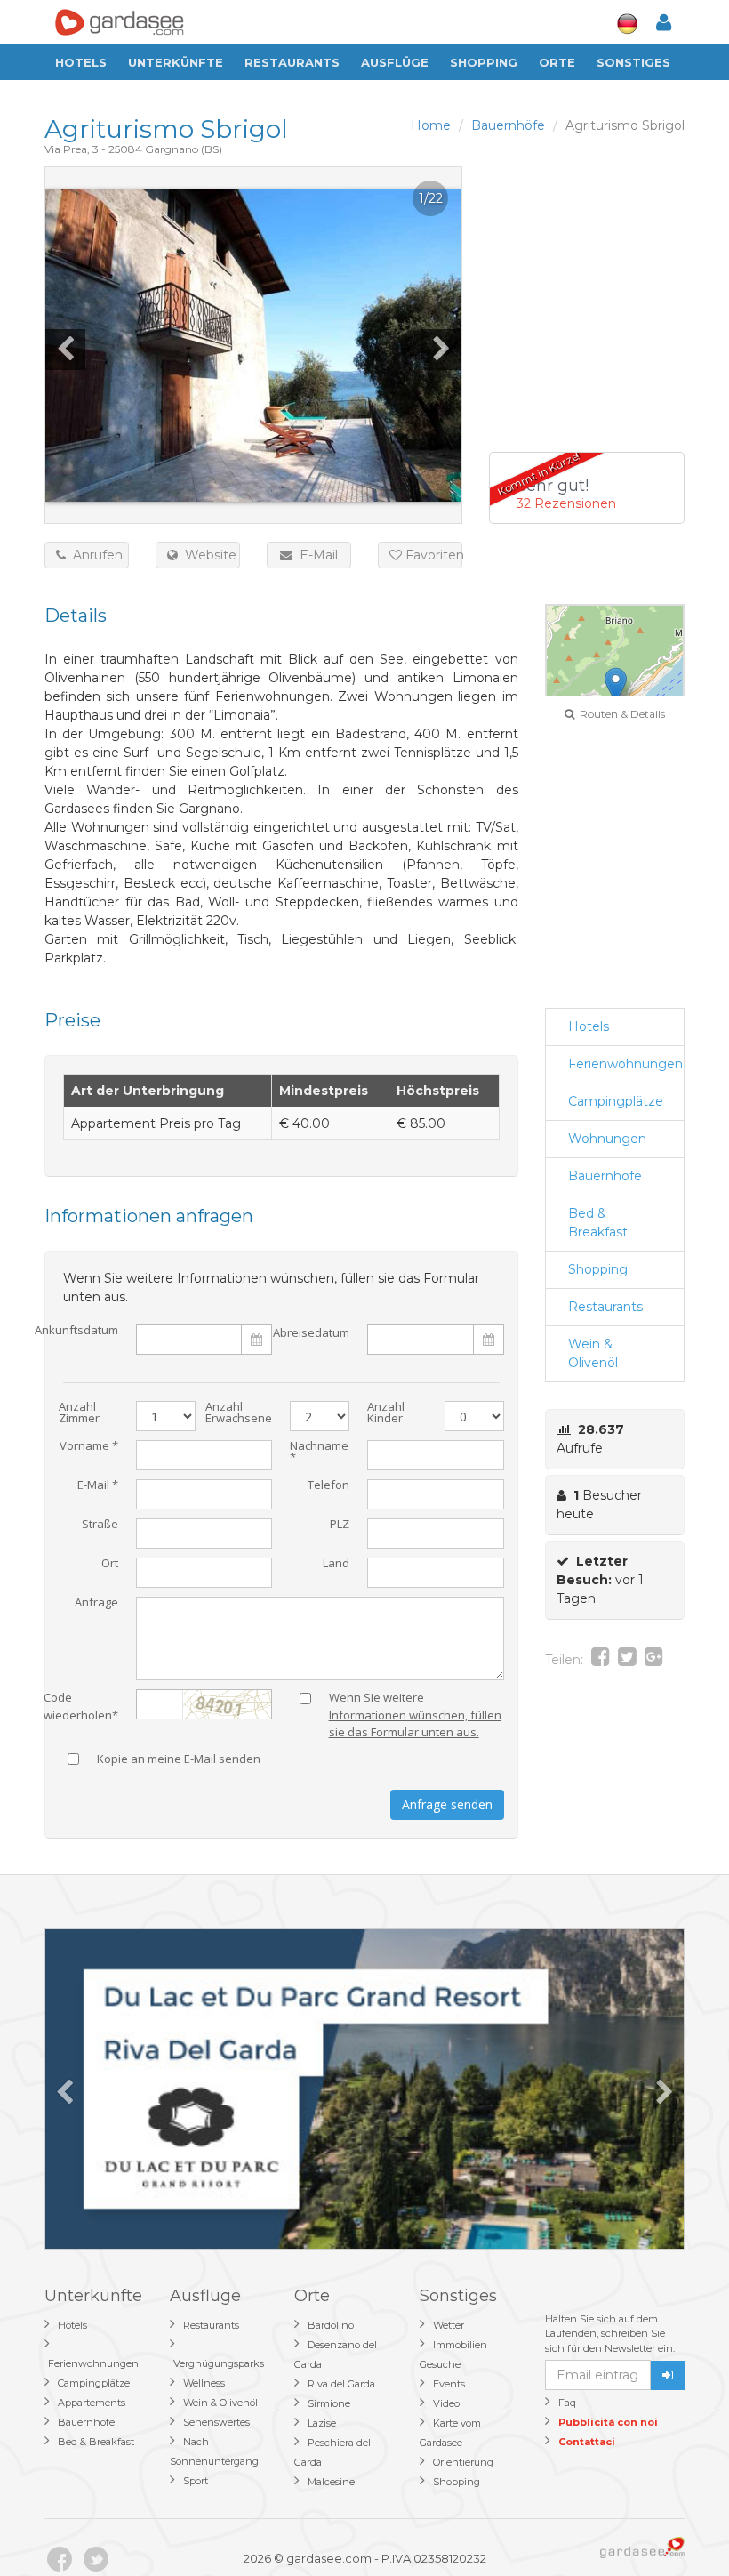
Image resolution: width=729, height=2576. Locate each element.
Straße (100, 1525)
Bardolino (331, 2325)
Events (449, 2384)
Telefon (328, 1486)
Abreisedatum (311, 1332)
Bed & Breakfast (598, 1223)
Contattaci (587, 2442)
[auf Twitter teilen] (627, 1660)
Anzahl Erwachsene (239, 1413)
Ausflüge (395, 62)
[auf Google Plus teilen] (654, 1660)
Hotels (81, 62)
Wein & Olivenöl (593, 1353)
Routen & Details (620, 714)
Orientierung (463, 2462)
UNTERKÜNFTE (176, 62)
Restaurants (292, 62)
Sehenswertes (216, 2422)
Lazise (322, 2423)
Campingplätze (616, 1101)
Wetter (449, 2325)
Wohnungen (607, 1139)
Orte (557, 62)
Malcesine (331, 2482)
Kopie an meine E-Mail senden (179, 1760)
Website (207, 555)
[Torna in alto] (679, 2526)
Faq (567, 2403)
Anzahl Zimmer (79, 1413)
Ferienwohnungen (625, 1064)
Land (336, 1564)
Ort (110, 1564)
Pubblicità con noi (608, 2422)
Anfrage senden (447, 1804)
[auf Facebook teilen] (601, 1660)
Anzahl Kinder (386, 1413)
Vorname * (89, 1447)
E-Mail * (98, 1486)
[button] (616, 685)
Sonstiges (633, 62)
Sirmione (329, 2403)
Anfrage (96, 1603)
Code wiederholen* (81, 1703)
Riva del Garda (341, 2384)
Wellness (204, 2383)
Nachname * (319, 1453)
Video (446, 2403)
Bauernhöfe (605, 1176)
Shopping (484, 62)
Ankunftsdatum (76, 1331)
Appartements (92, 2403)
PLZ (340, 1525)
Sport (196, 2481)
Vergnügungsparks (219, 2363)
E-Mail (315, 555)
